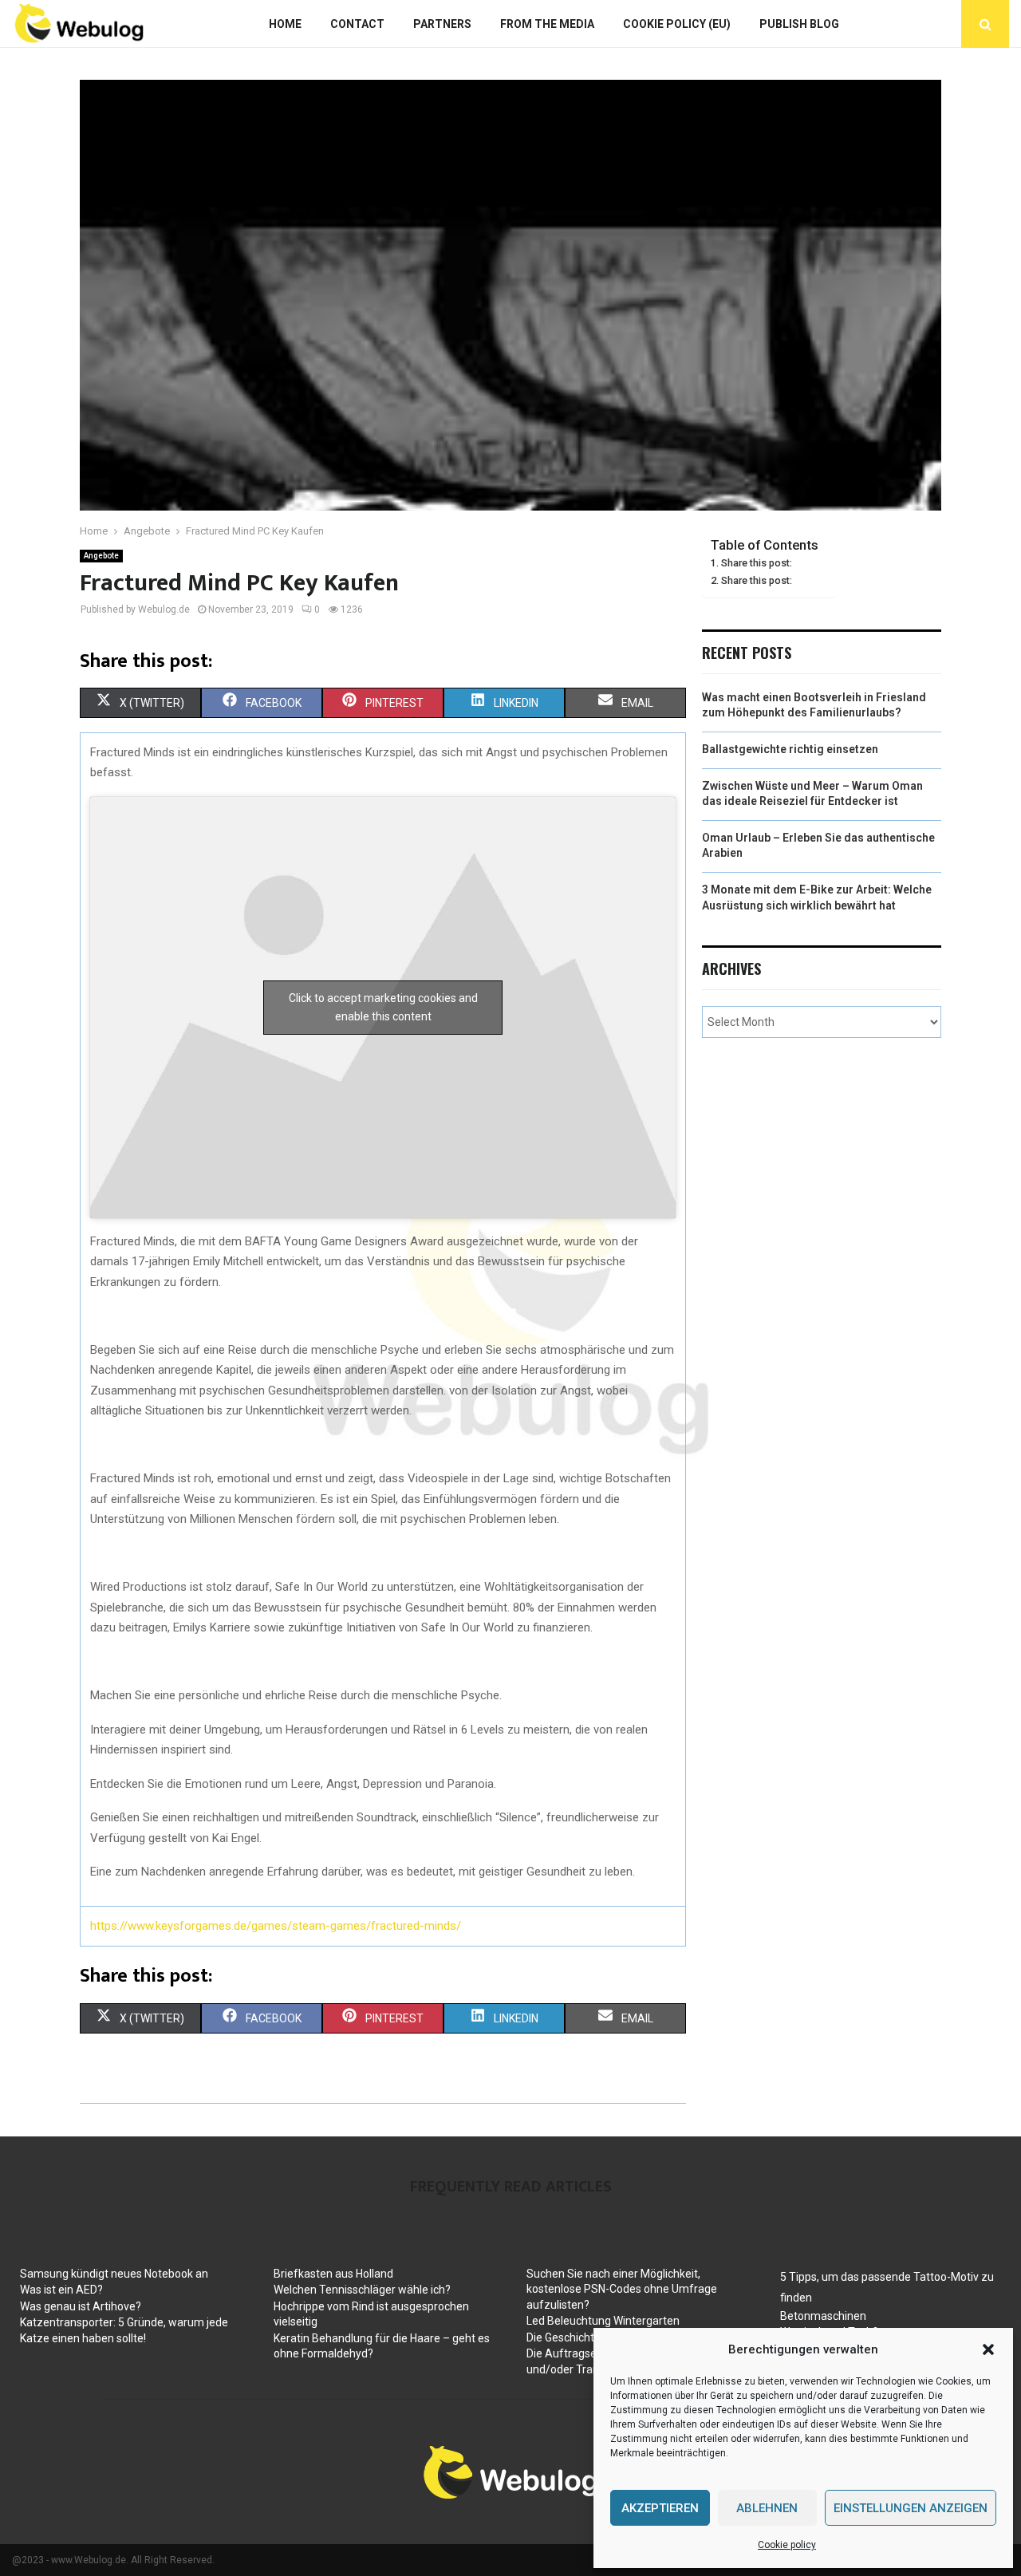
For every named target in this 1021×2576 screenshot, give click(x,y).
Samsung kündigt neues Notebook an (114, 2274)
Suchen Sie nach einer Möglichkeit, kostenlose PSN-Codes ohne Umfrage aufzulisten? (622, 2289)
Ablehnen (767, 2508)
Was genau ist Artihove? (81, 2306)
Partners (442, 24)
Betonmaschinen (823, 2316)
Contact (357, 24)
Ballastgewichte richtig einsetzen (790, 749)
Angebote (101, 556)
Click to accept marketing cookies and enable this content (383, 1007)
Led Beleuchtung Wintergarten (603, 2321)
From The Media (547, 24)
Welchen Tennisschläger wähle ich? (362, 2290)
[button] (988, 2349)
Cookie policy (787, 2545)
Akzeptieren (660, 2508)
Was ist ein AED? (61, 2290)
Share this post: (757, 563)
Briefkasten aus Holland (333, 2274)
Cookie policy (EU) (677, 24)
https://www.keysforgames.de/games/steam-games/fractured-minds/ (276, 1926)
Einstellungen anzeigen (911, 2508)
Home (285, 24)
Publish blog (799, 24)
